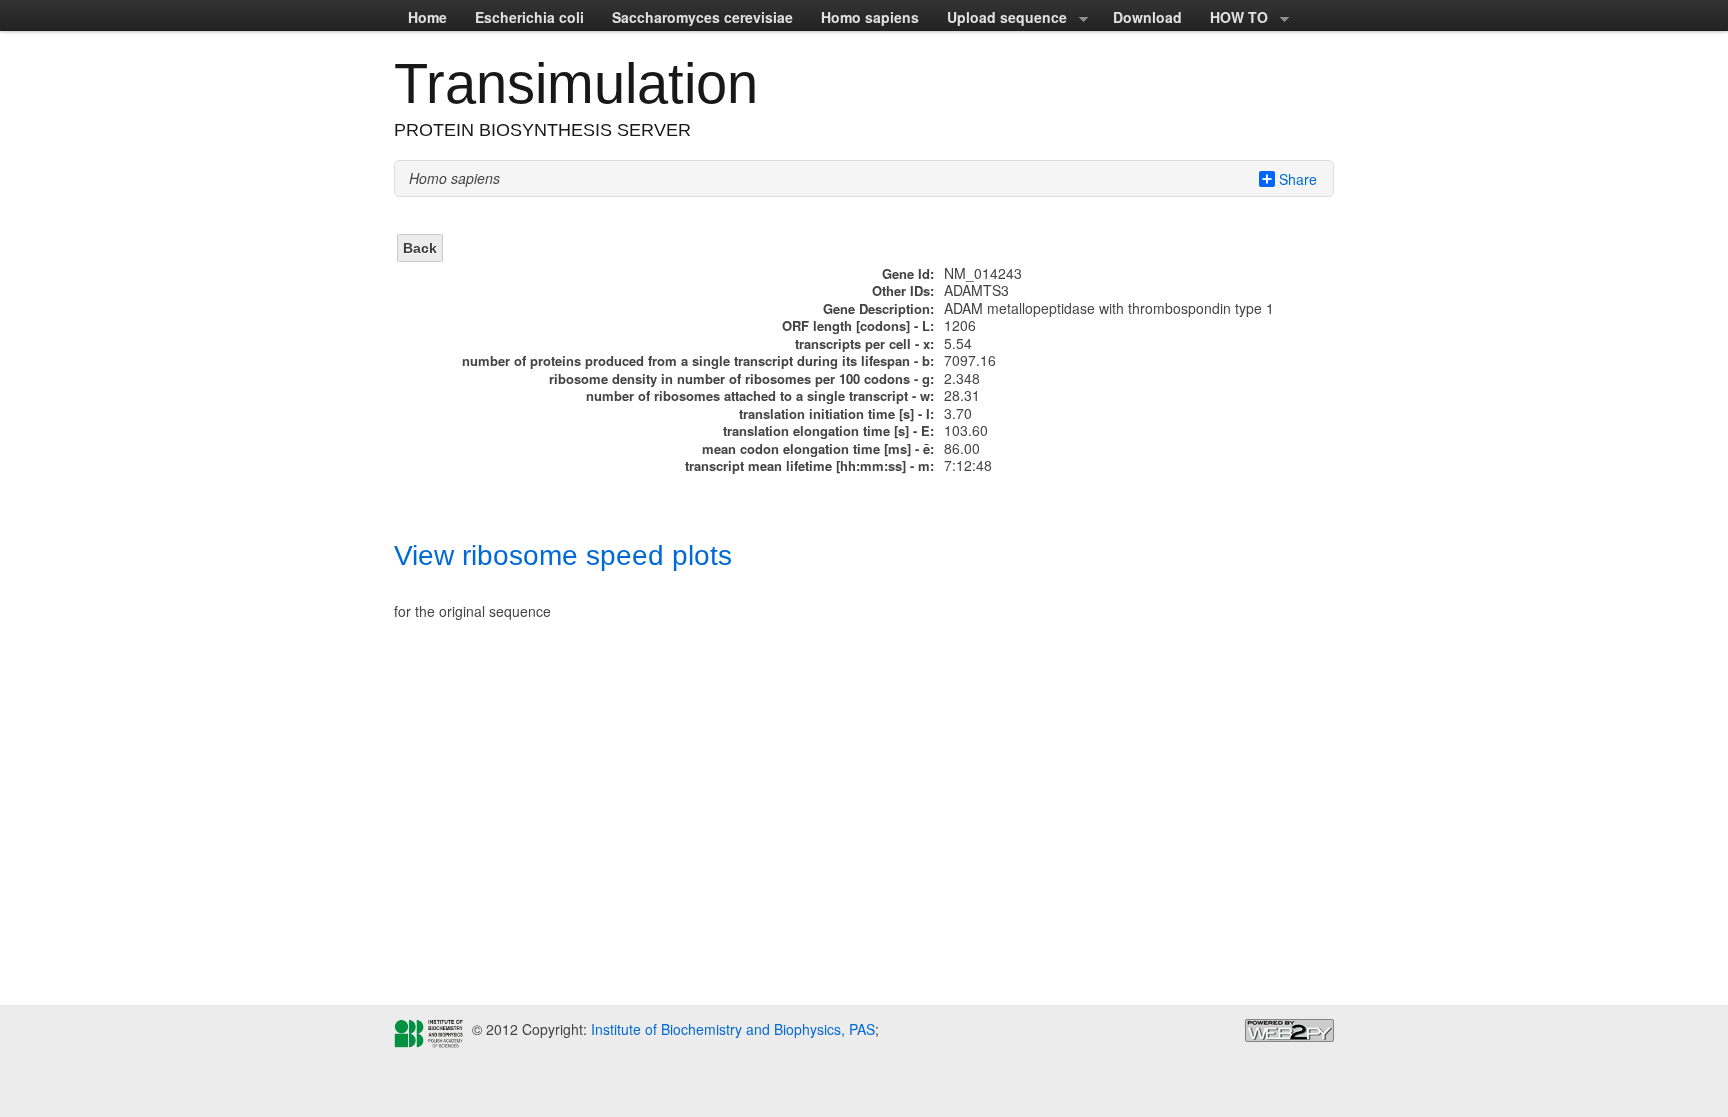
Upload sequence (1000, 19)
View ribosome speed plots (563, 555)
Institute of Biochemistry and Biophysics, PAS (731, 1029)
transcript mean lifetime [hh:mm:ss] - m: (809, 465)
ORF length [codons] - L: (858, 325)
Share (1298, 179)
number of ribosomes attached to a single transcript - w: (760, 395)
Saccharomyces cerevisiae (702, 17)
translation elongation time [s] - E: (828, 430)
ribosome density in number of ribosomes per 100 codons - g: (741, 378)
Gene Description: (878, 308)
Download (1147, 17)
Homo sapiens (870, 17)
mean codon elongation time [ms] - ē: (818, 448)
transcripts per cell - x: (864, 343)
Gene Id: (908, 273)
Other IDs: (903, 290)
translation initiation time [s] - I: (836, 413)
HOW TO (1232, 19)
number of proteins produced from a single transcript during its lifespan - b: (698, 360)
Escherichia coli (529, 17)
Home (427, 17)
